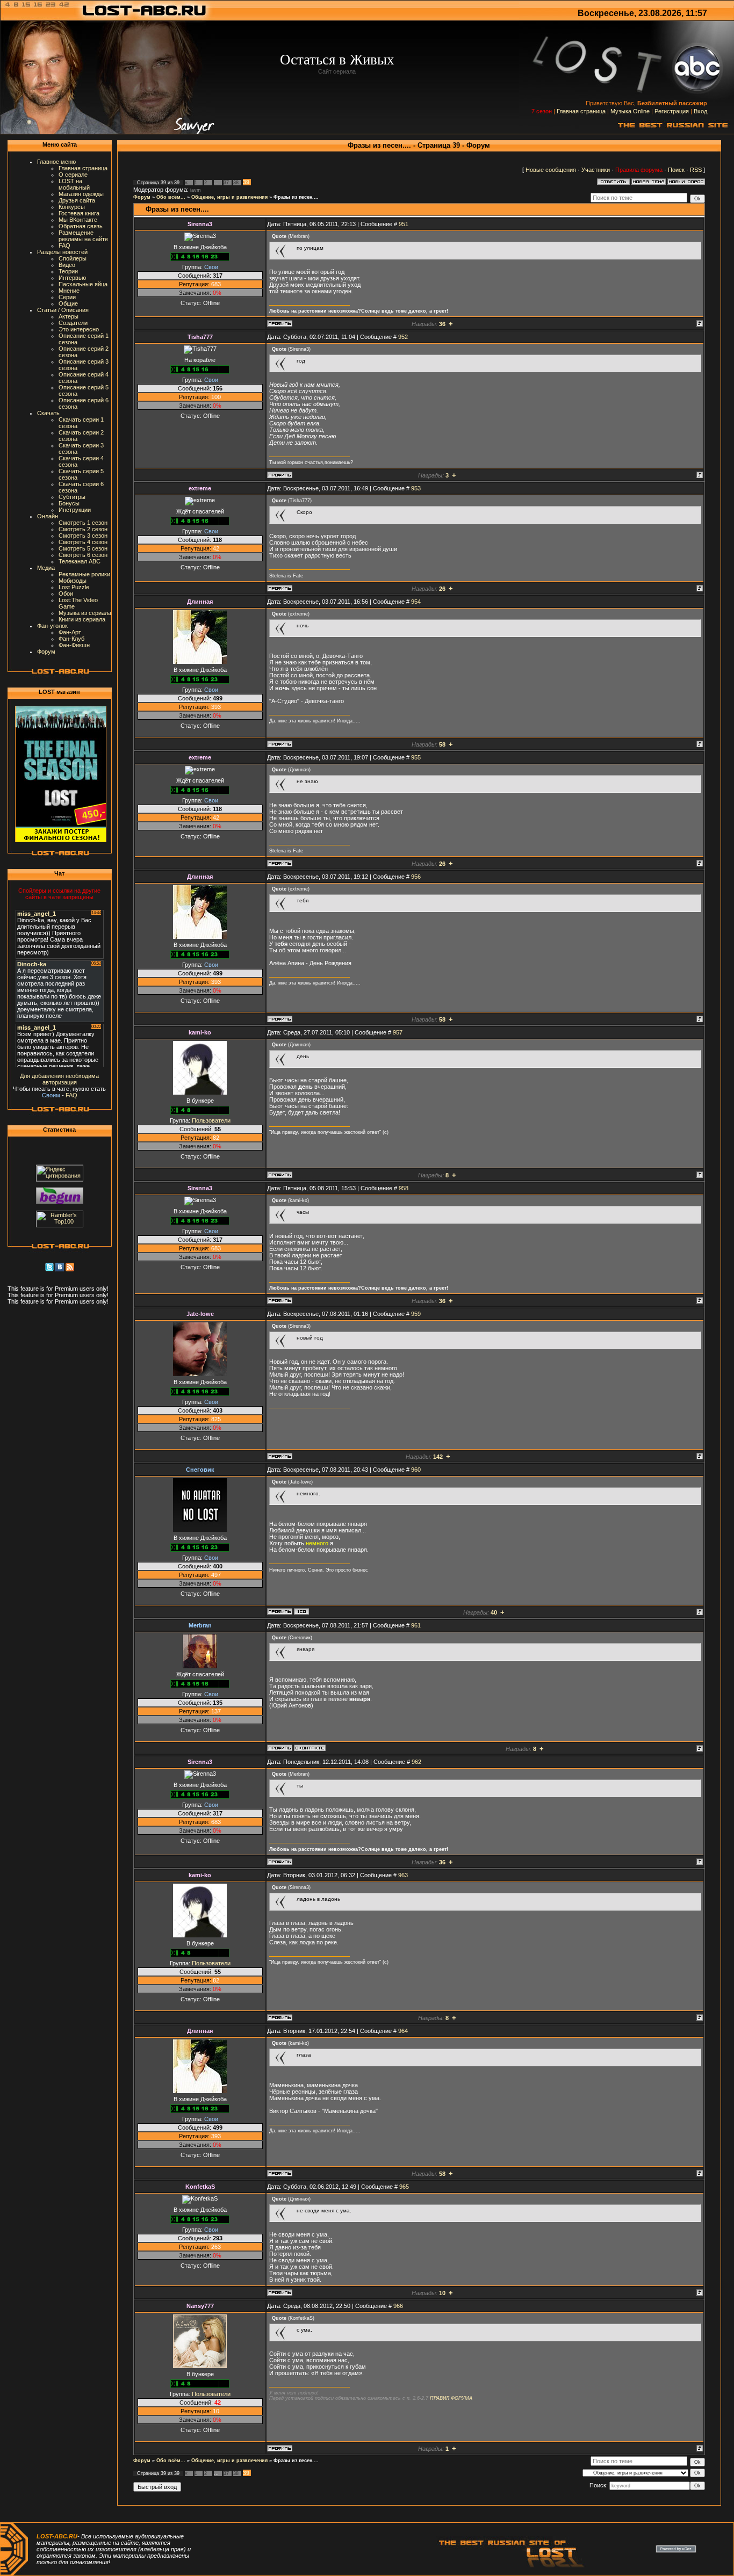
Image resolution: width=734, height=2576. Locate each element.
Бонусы (69, 503)
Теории (68, 271)
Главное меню (56, 162)
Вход (700, 111)
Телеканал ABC (80, 561)
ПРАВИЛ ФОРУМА (451, 2398)
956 (416, 877)
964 (403, 2031)
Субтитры (72, 497)
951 (404, 224)
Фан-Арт (70, 632)
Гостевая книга (79, 213)
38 (236, 183)
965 (404, 2187)
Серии (67, 297)
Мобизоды (73, 581)
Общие (68, 303)
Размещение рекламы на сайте (83, 236)
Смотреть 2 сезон (83, 529)
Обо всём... (171, 197)
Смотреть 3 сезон (83, 536)
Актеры (69, 316)
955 (416, 757)
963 (403, 1875)
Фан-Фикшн (74, 645)
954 (416, 602)
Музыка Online (630, 111)
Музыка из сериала (85, 613)
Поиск (676, 170)
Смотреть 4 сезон (83, 542)
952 (403, 337)
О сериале (73, 175)
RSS (696, 170)
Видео (67, 265)
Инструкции (75, 510)
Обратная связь (81, 226)
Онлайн (48, 516)
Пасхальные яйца (83, 284)
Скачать (48, 413)
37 (226, 183)
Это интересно (79, 329)
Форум (46, 652)
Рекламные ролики (84, 574)
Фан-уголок (52, 626)
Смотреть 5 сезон (83, 548)
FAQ (64, 245)
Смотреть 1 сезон (83, 523)
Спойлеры (73, 258)
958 (404, 1188)
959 (416, 1314)
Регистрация (672, 111)
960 (416, 1470)
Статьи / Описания (63, 310)
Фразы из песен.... (296, 197)
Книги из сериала (82, 619)
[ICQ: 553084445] (301, 1611)
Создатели (73, 323)
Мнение (69, 291)
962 (416, 1762)
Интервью (72, 278)
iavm (196, 190)
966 (398, 2306)
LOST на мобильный (74, 184)
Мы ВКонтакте (78, 220)
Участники (596, 170)
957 (398, 1032)
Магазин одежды (81, 194)
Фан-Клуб (71, 639)
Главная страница (581, 111)
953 (416, 488)
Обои (66, 594)
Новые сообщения (551, 170)
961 (416, 1625)
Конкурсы (72, 207)
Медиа (46, 568)
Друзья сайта (77, 200)
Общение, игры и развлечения (229, 197)
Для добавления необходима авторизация (59, 1079)
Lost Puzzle (74, 587)
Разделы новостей (62, 252)
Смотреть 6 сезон (83, 555)
